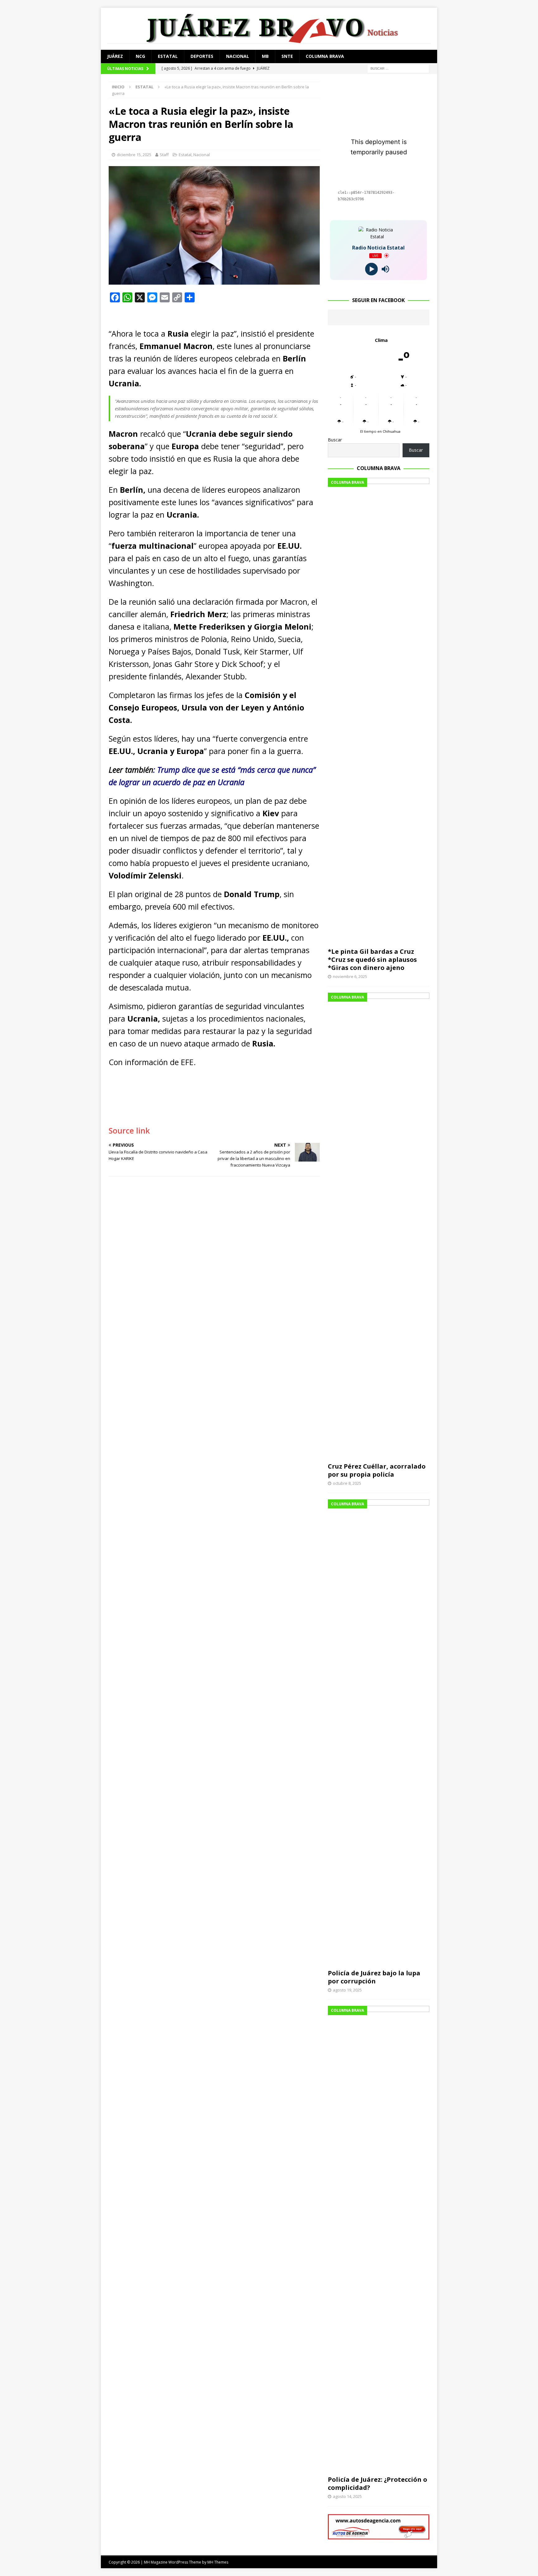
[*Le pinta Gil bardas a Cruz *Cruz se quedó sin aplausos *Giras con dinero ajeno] (379, 711)
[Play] (372, 269)
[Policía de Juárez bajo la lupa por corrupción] (379, 1733)
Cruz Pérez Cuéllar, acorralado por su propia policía (377, 1470)
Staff (164, 155)
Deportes (202, 56)
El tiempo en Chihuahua (380, 431)
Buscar (335, 440)
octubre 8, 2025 (347, 1483)
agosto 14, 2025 (347, 2496)
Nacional (238, 56)
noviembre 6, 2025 (350, 976)
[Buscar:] (398, 68)
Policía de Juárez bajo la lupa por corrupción (374, 1977)
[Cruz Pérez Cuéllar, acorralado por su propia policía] (379, 1226)
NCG (140, 56)
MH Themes (218, 2562)
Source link (129, 1130)
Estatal (168, 56)
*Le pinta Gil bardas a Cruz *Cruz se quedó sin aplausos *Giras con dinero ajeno (372, 960)
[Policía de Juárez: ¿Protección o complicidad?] (379, 2239)
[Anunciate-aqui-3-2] (379, 2536)
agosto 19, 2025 (347, 1990)
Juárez (115, 56)
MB (265, 56)
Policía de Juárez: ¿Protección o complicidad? (378, 2483)
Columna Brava (325, 56)
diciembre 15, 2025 (134, 155)
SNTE (287, 56)
